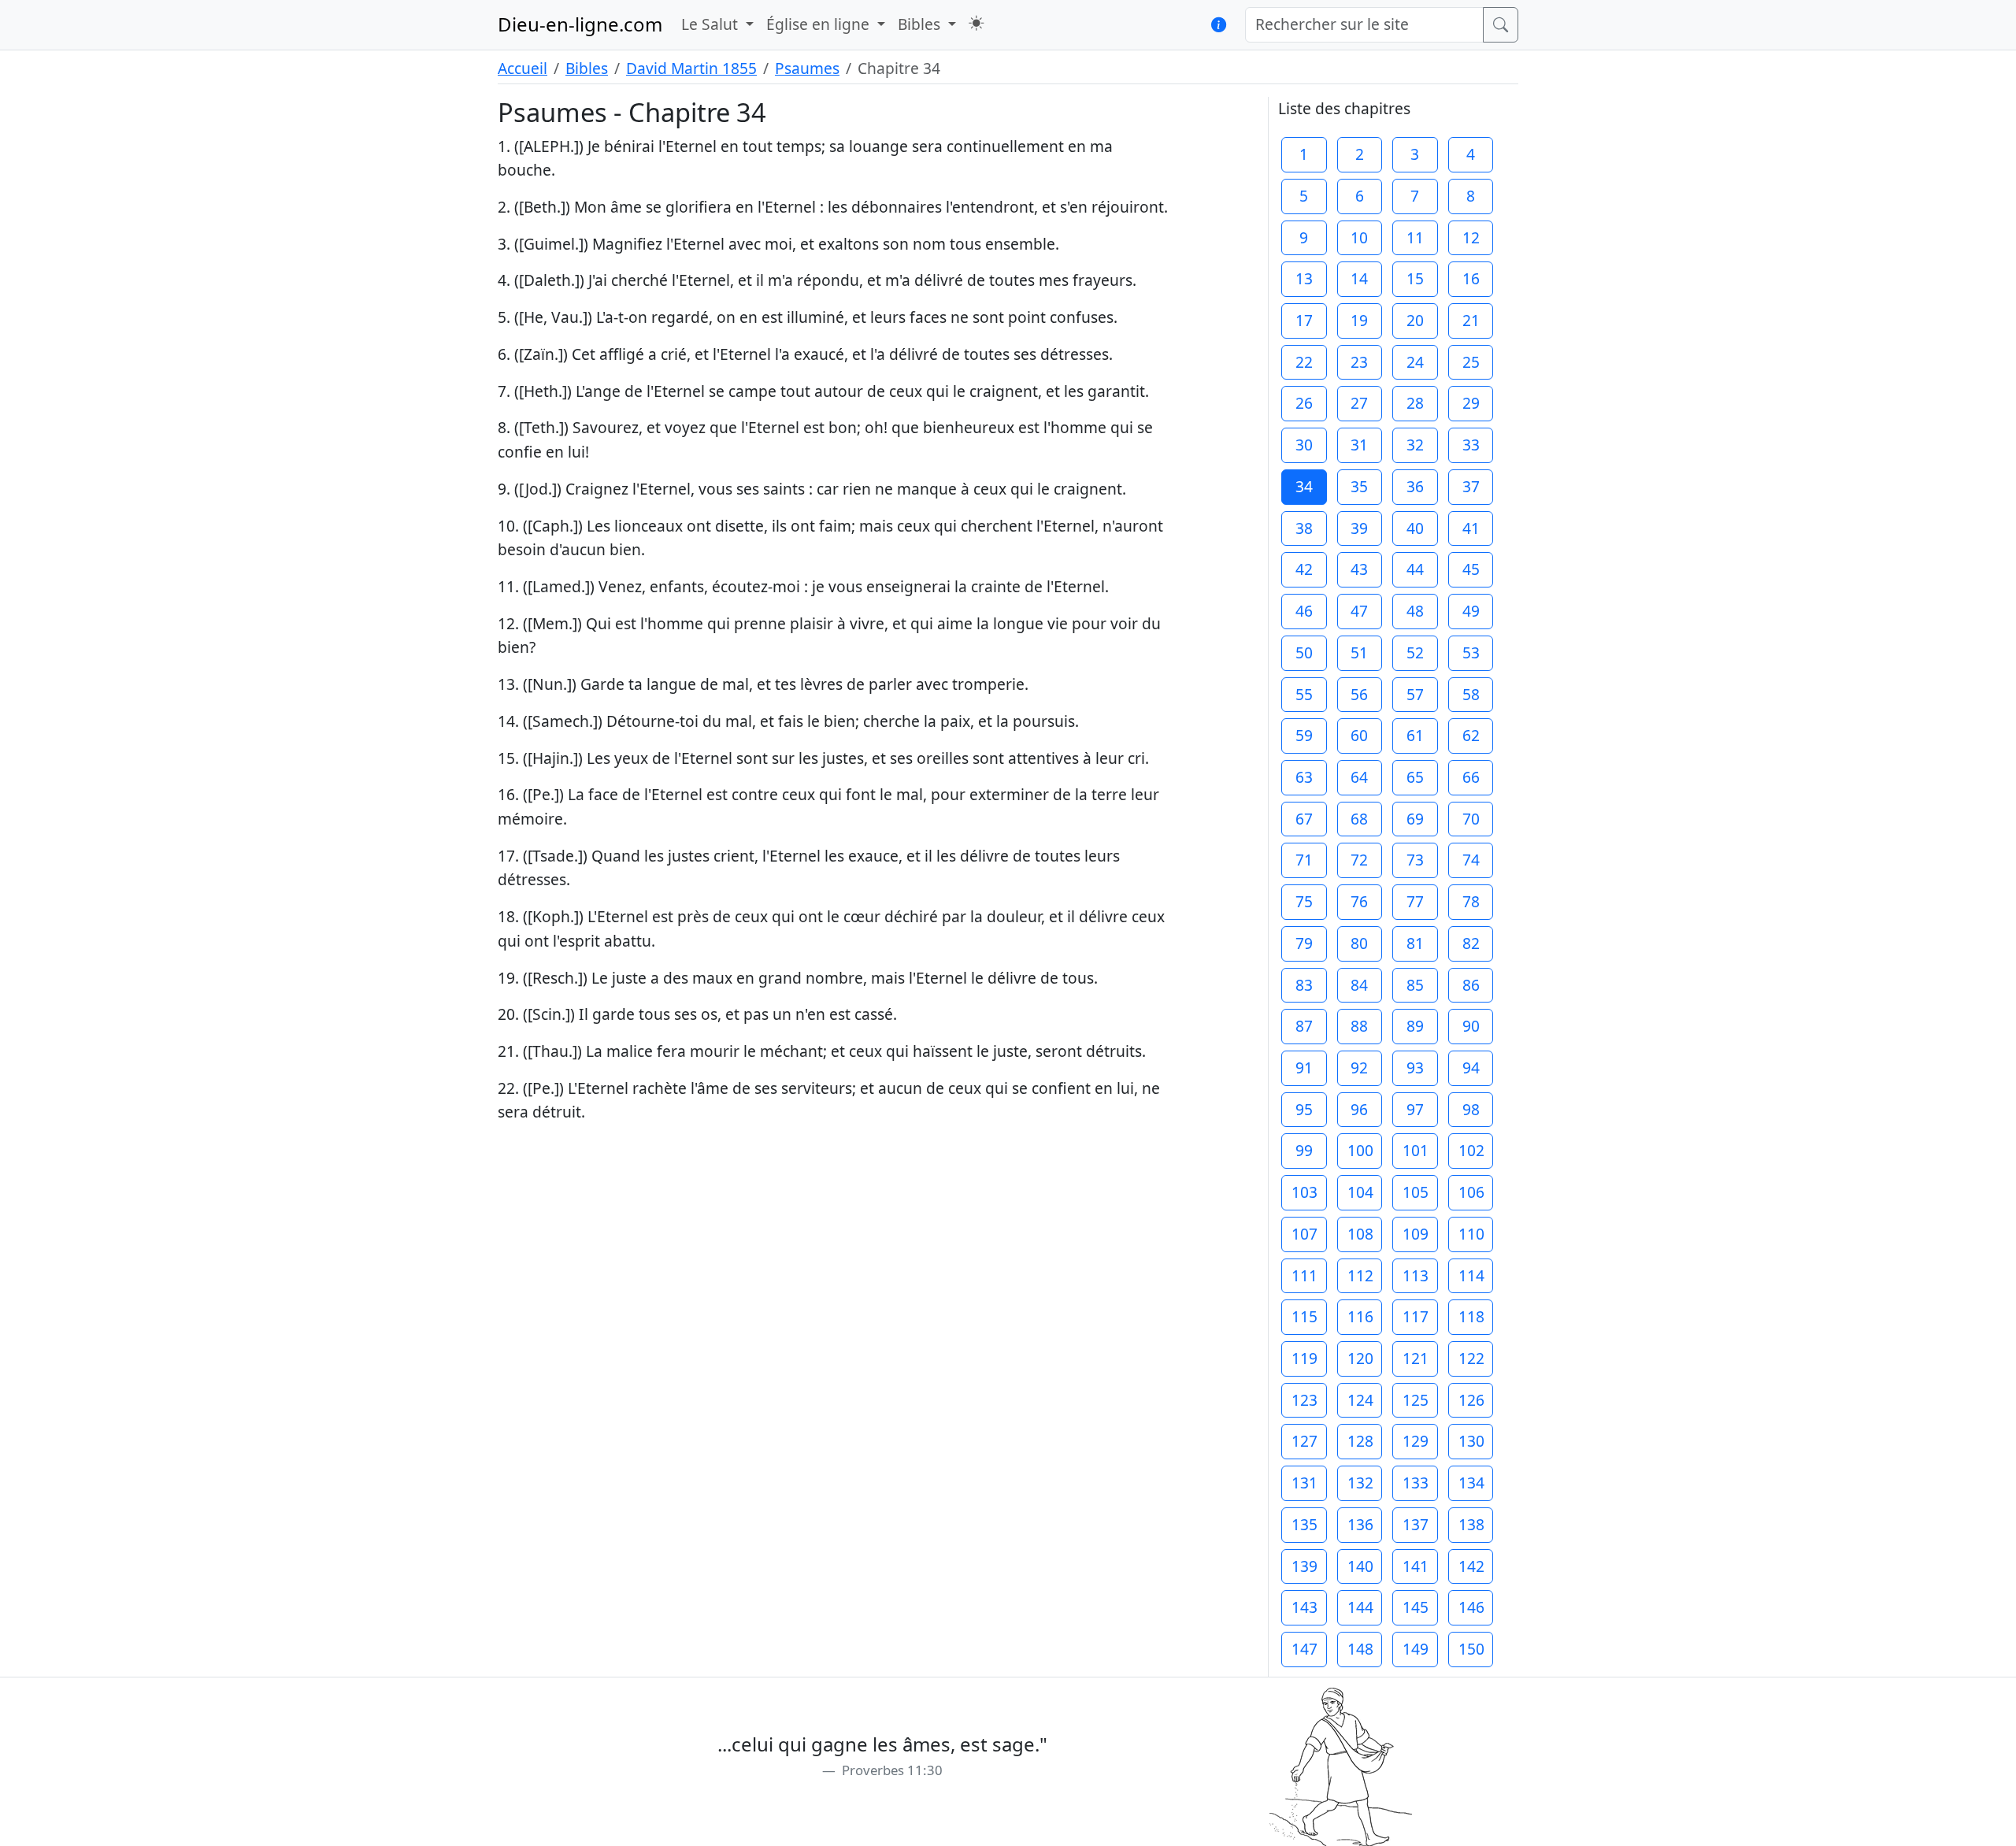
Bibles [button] (921, 24)
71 (1304, 860)
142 (1471, 1566)
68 (1359, 819)
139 (1304, 1566)
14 (1359, 278)
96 (1359, 1109)
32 (1415, 445)
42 (1304, 569)
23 (1359, 362)
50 (1304, 652)
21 (1471, 320)
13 (1304, 278)
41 (1471, 528)
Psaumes (807, 68)
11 (1415, 237)
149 (1416, 1649)
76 (1359, 901)
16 (1471, 278)
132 (1360, 1483)
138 (1471, 1524)
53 (1471, 652)
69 (1415, 819)
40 (1415, 528)
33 (1471, 445)
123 (1304, 1400)
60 (1359, 735)
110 (1471, 1234)
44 (1415, 569)
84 (1359, 985)
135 (1304, 1524)
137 (1416, 1524)
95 (1304, 1109)
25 (1471, 362)
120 (1360, 1358)
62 (1471, 735)
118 (1471, 1316)
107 (1304, 1234)
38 (1304, 528)
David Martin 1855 (691, 68)
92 (1359, 1068)
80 (1359, 943)
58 (1471, 694)
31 (1359, 445)
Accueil (523, 68)
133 (1416, 1483)
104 (1360, 1192)
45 (1471, 569)
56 (1359, 694)
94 (1471, 1068)
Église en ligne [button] (820, 24)
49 (1471, 611)
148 (1360, 1649)
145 (1416, 1607)
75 (1304, 901)
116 (1360, 1316)
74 (1471, 860)
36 (1415, 486)
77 (1415, 901)
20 (1415, 320)
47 (1359, 611)
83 (1304, 985)
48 (1415, 611)
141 (1416, 1566)
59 (1304, 735)
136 (1360, 1524)
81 (1415, 943)
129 (1416, 1441)
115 (1304, 1316)
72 (1359, 860)
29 (1471, 403)
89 (1415, 1026)
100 (1360, 1150)
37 (1471, 486)
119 (1304, 1358)
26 (1304, 403)
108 (1360, 1234)
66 (1471, 777)
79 (1304, 943)
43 (1359, 569)
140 (1360, 1566)
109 (1416, 1234)
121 (1416, 1358)
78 (1471, 901)
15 (1415, 278)
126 (1471, 1400)
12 (1471, 237)
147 (1304, 1649)
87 (1304, 1026)
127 (1304, 1441)
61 (1415, 735)
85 (1415, 985)
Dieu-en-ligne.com (580, 24)
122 (1471, 1358)
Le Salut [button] (712, 24)
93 (1415, 1068)
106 (1471, 1192)
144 (1360, 1607)
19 (1359, 320)
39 (1359, 528)
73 (1415, 860)
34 (1304, 486)
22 (1304, 362)
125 (1416, 1400)
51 (1359, 652)
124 (1360, 1400)
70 (1471, 819)
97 (1415, 1109)
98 (1471, 1109)
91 (1304, 1068)
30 (1304, 445)
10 (1359, 237)
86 (1471, 985)
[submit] (1501, 25)
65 (1415, 777)
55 (1304, 694)
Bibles (587, 68)
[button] (976, 23)
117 (1416, 1316)
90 (1471, 1026)
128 (1360, 1441)
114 (1471, 1275)
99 (1304, 1150)
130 (1471, 1441)
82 (1471, 943)
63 (1304, 777)
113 (1416, 1275)
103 (1304, 1192)
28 (1415, 403)
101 (1416, 1150)
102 (1471, 1150)
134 (1471, 1483)
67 (1304, 819)
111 (1304, 1275)
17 (1304, 320)
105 (1416, 1192)
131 (1304, 1483)
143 (1304, 1607)
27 (1359, 403)
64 (1359, 777)
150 (1471, 1649)
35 (1359, 486)
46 (1304, 611)
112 (1360, 1275)
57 (1415, 694)
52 (1415, 652)
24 (1415, 362)
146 (1471, 1607)
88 (1359, 1026)
